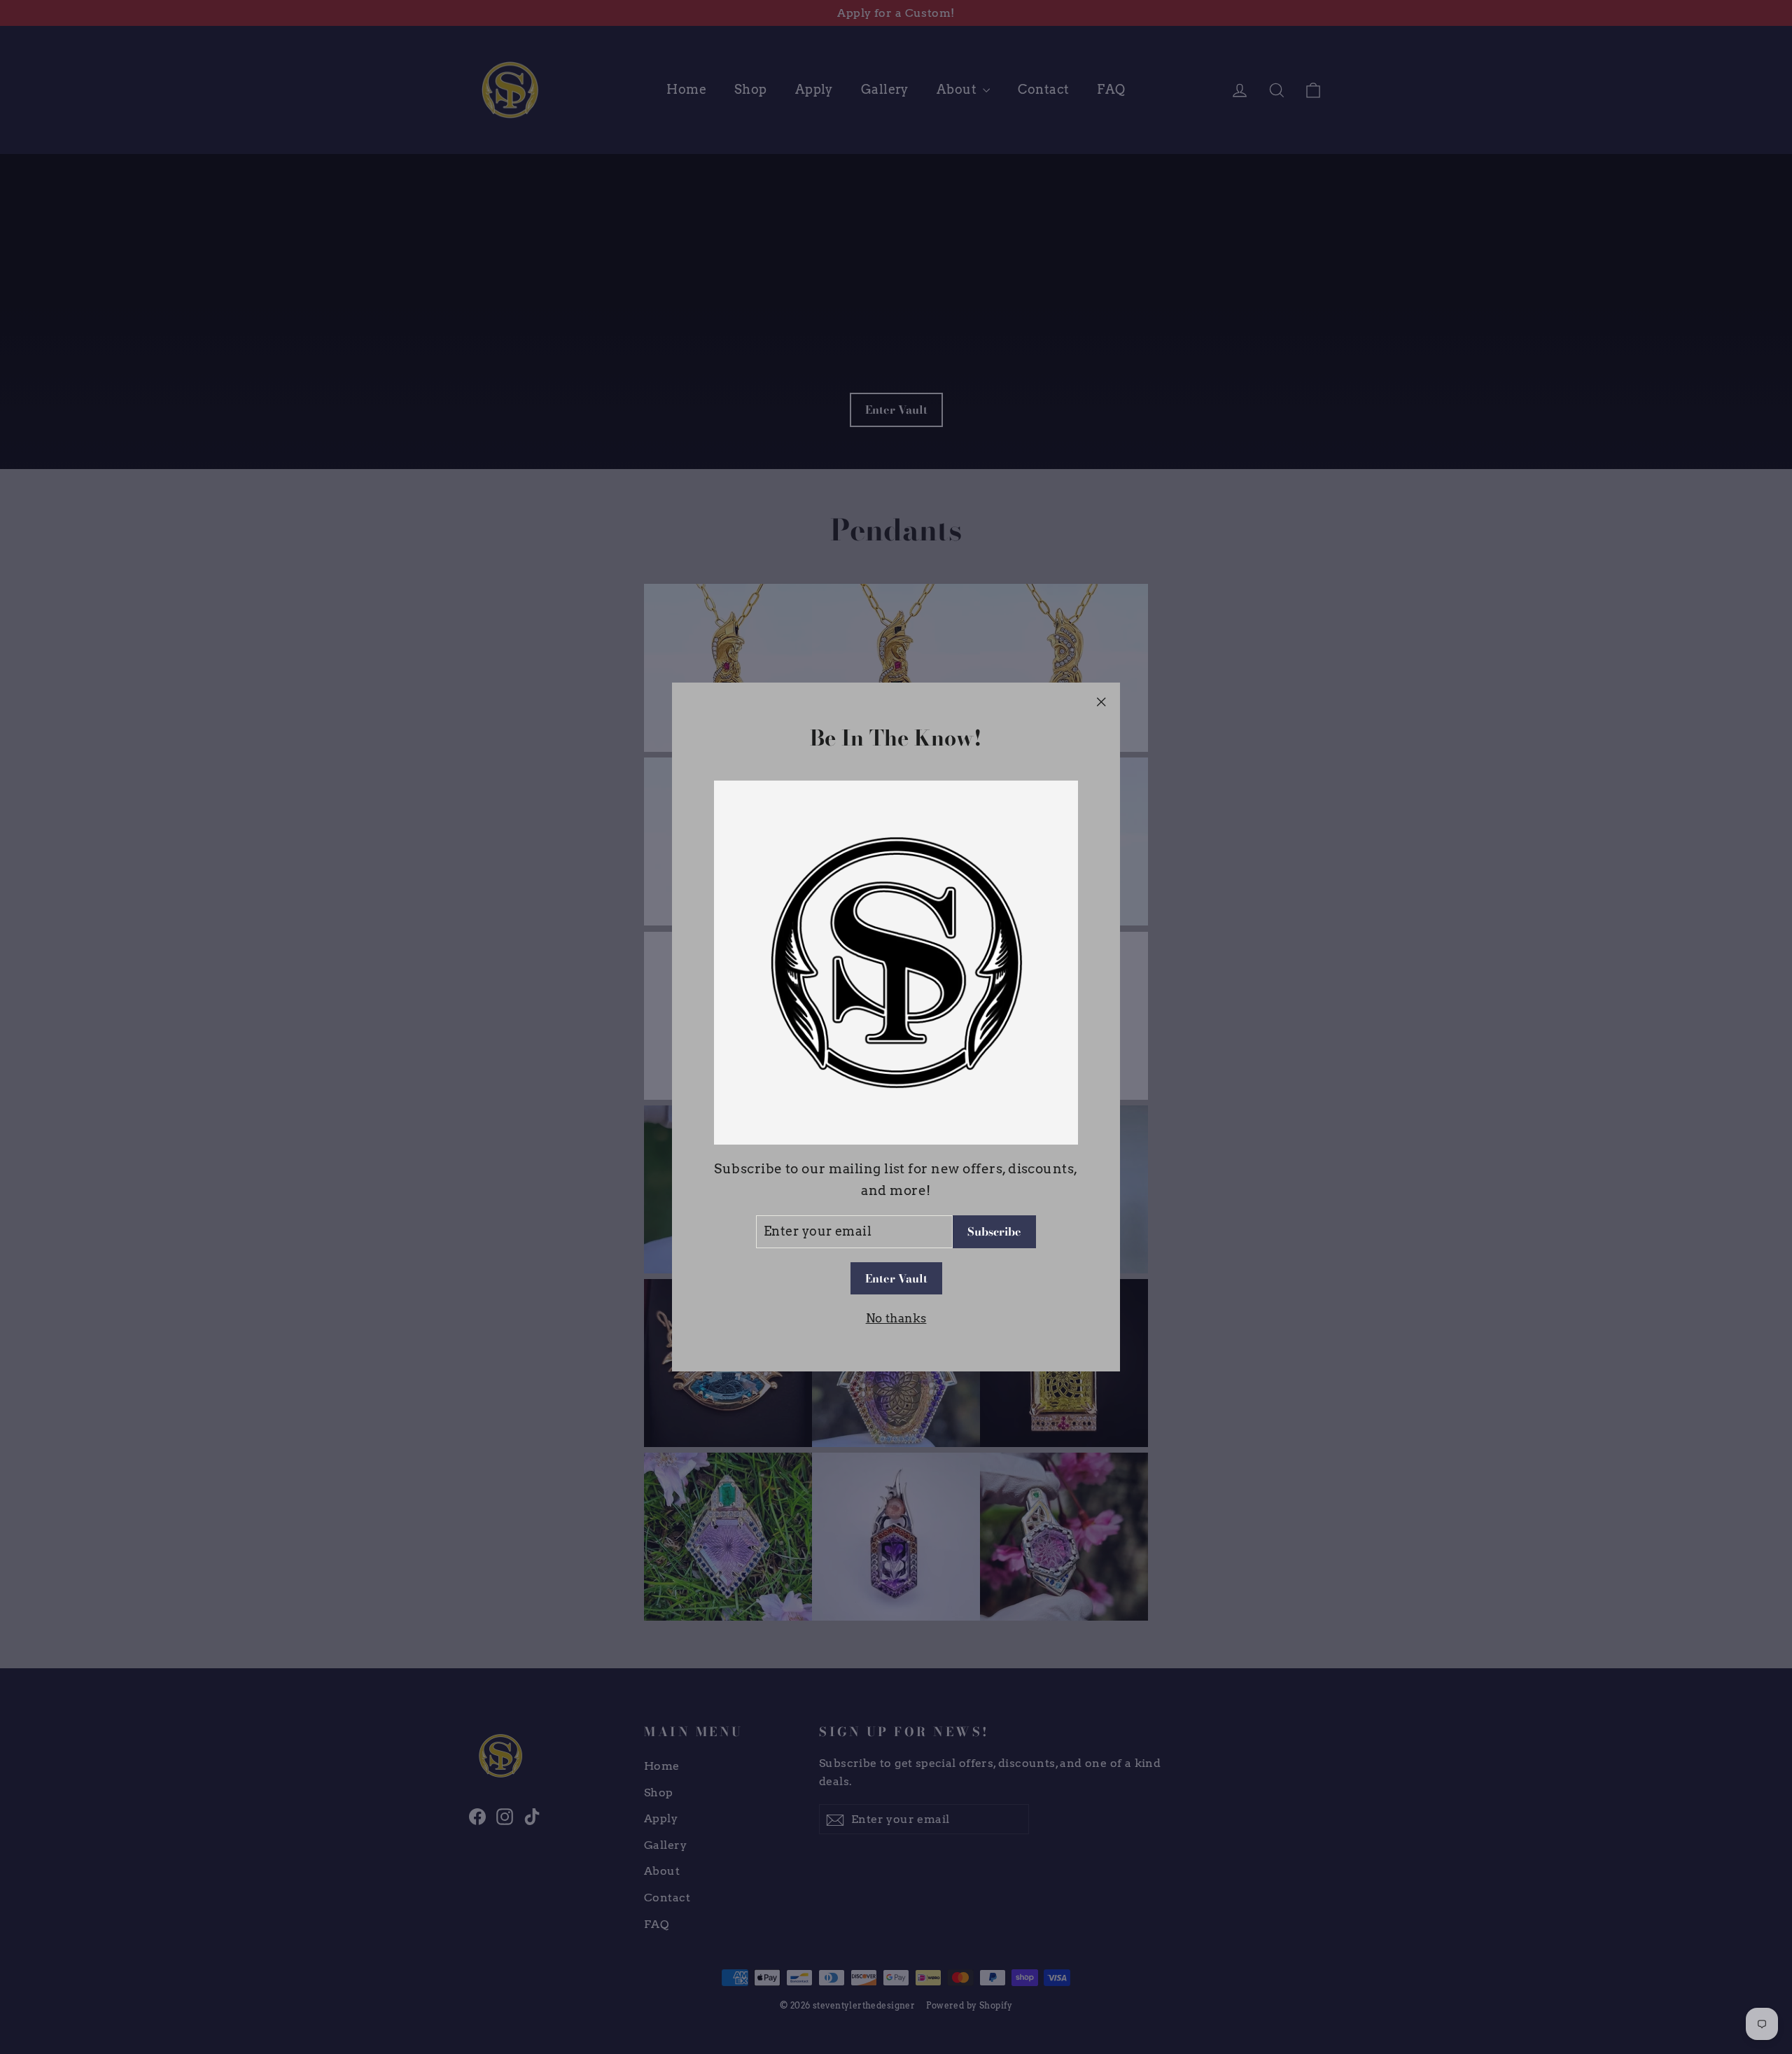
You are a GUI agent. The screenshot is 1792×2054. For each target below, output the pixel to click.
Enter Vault (896, 1278)
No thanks (896, 1318)
